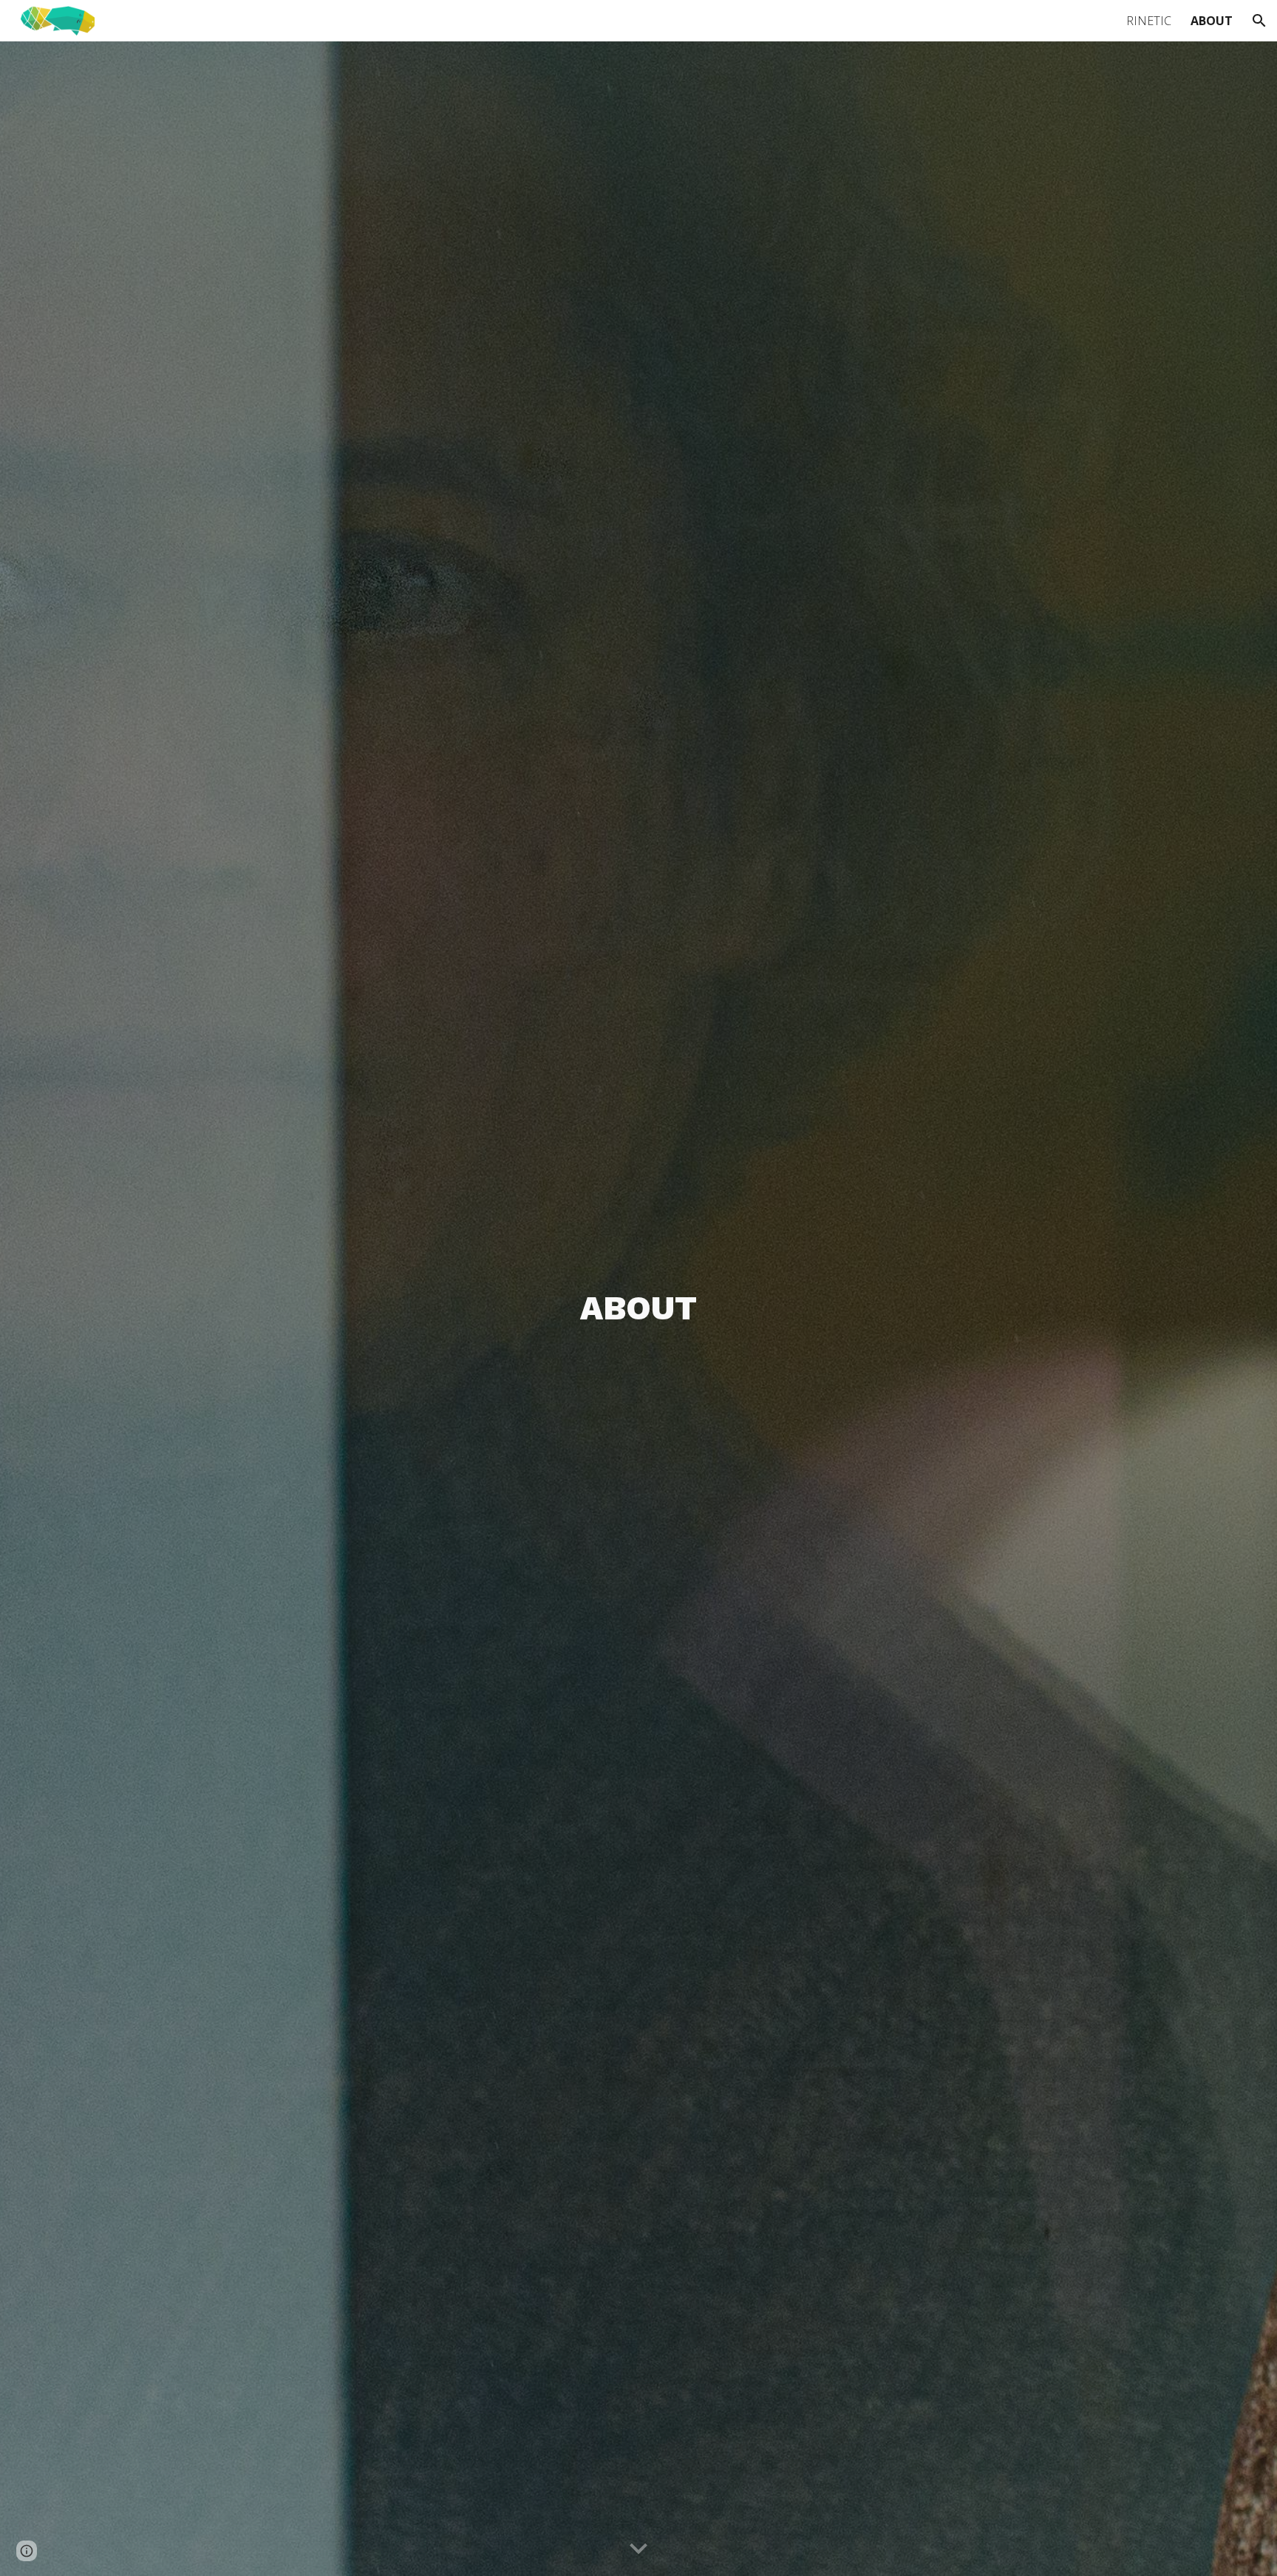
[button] (1259, 21)
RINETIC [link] (1149, 21)
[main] (638, 1309)
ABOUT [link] (1212, 21)
